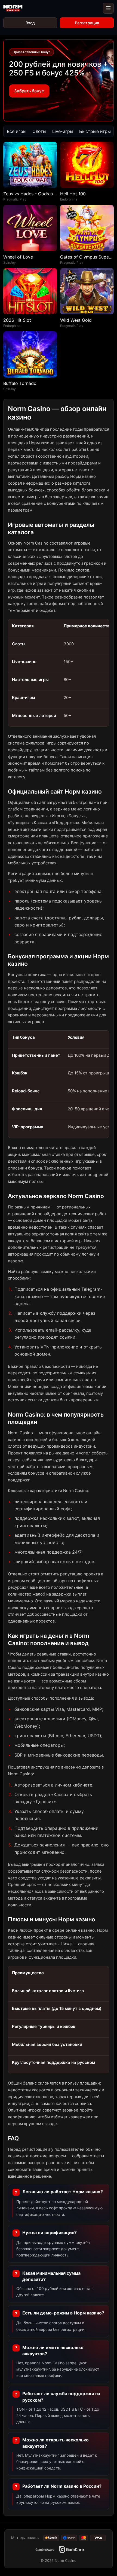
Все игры (17, 131)
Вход (30, 23)
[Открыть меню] (108, 8)
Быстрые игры (95, 131)
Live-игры (63, 131)
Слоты (39, 131)
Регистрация (87, 23)
